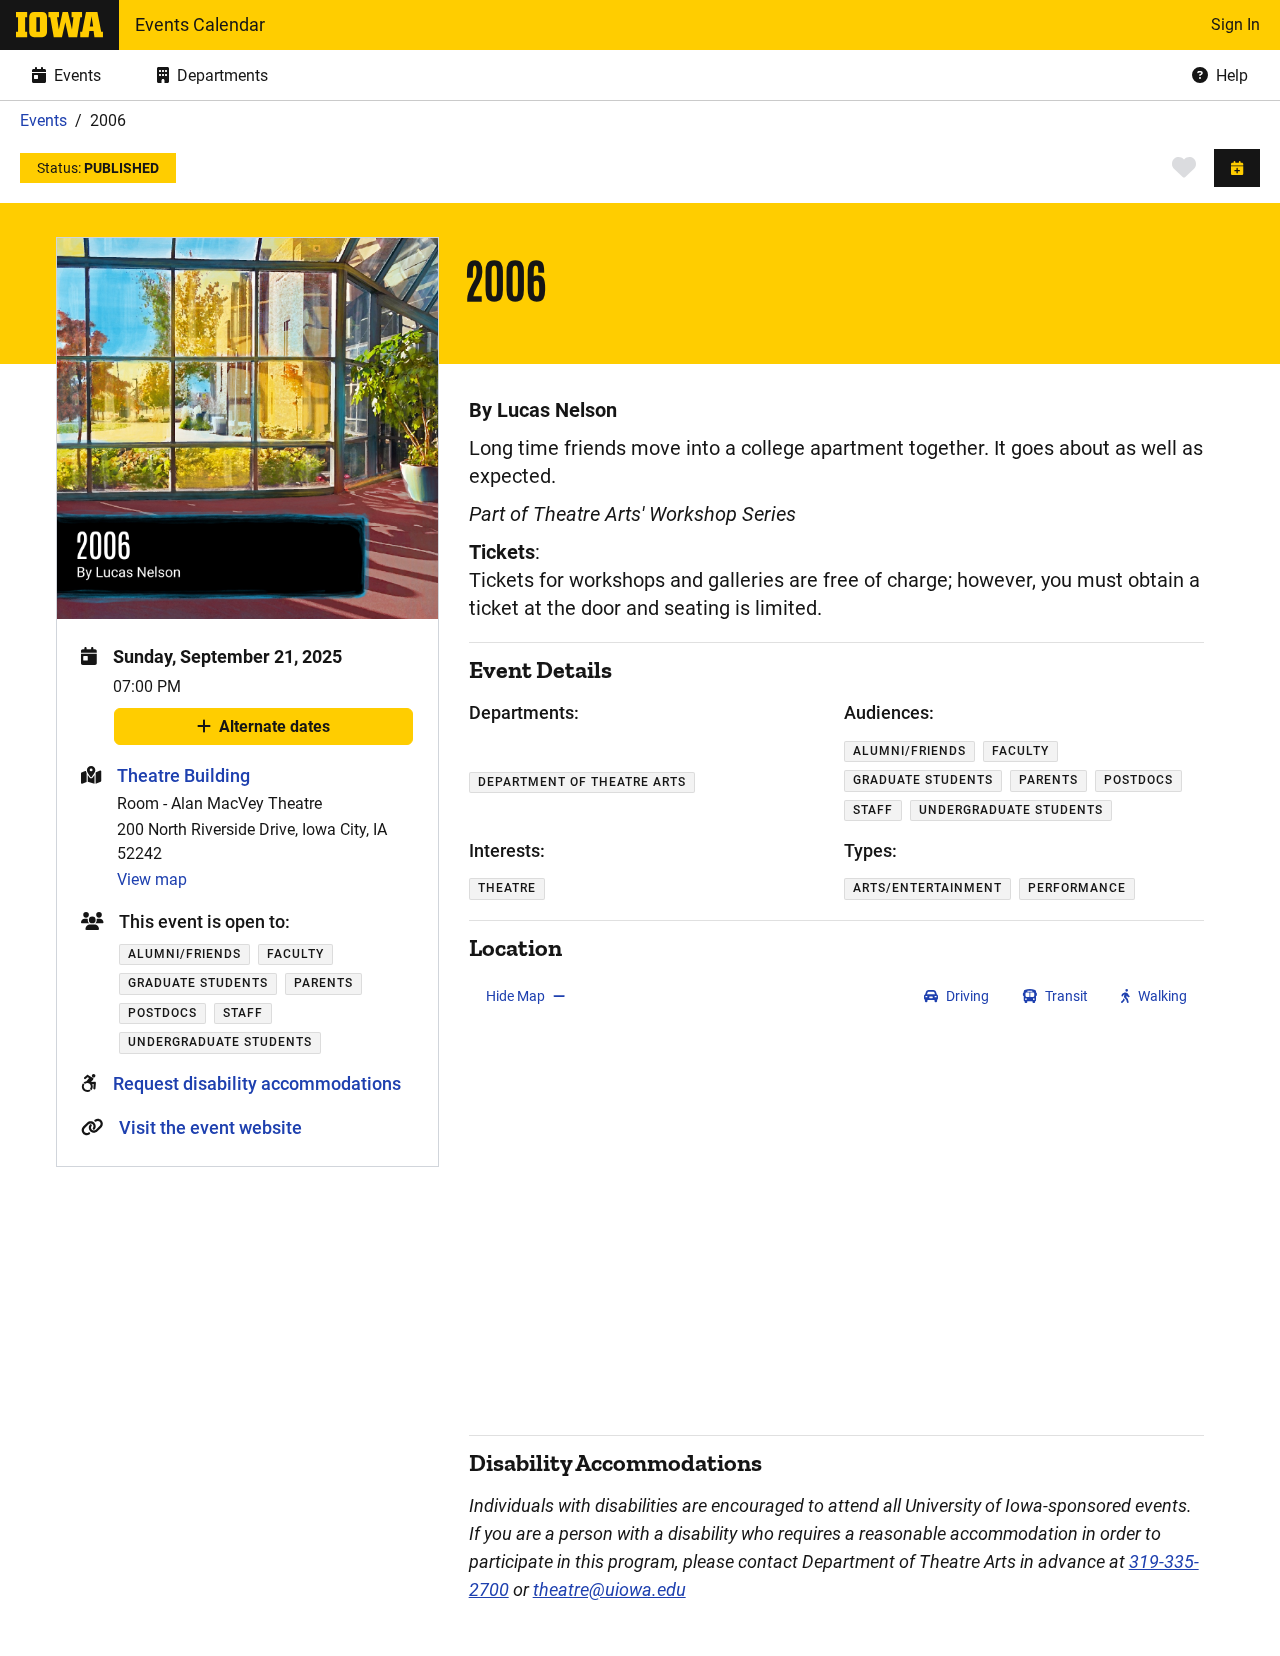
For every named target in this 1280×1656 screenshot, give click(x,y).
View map (152, 879)
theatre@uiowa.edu (609, 1589)
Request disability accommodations (257, 1083)
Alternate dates (274, 731)
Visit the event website (210, 1127)
